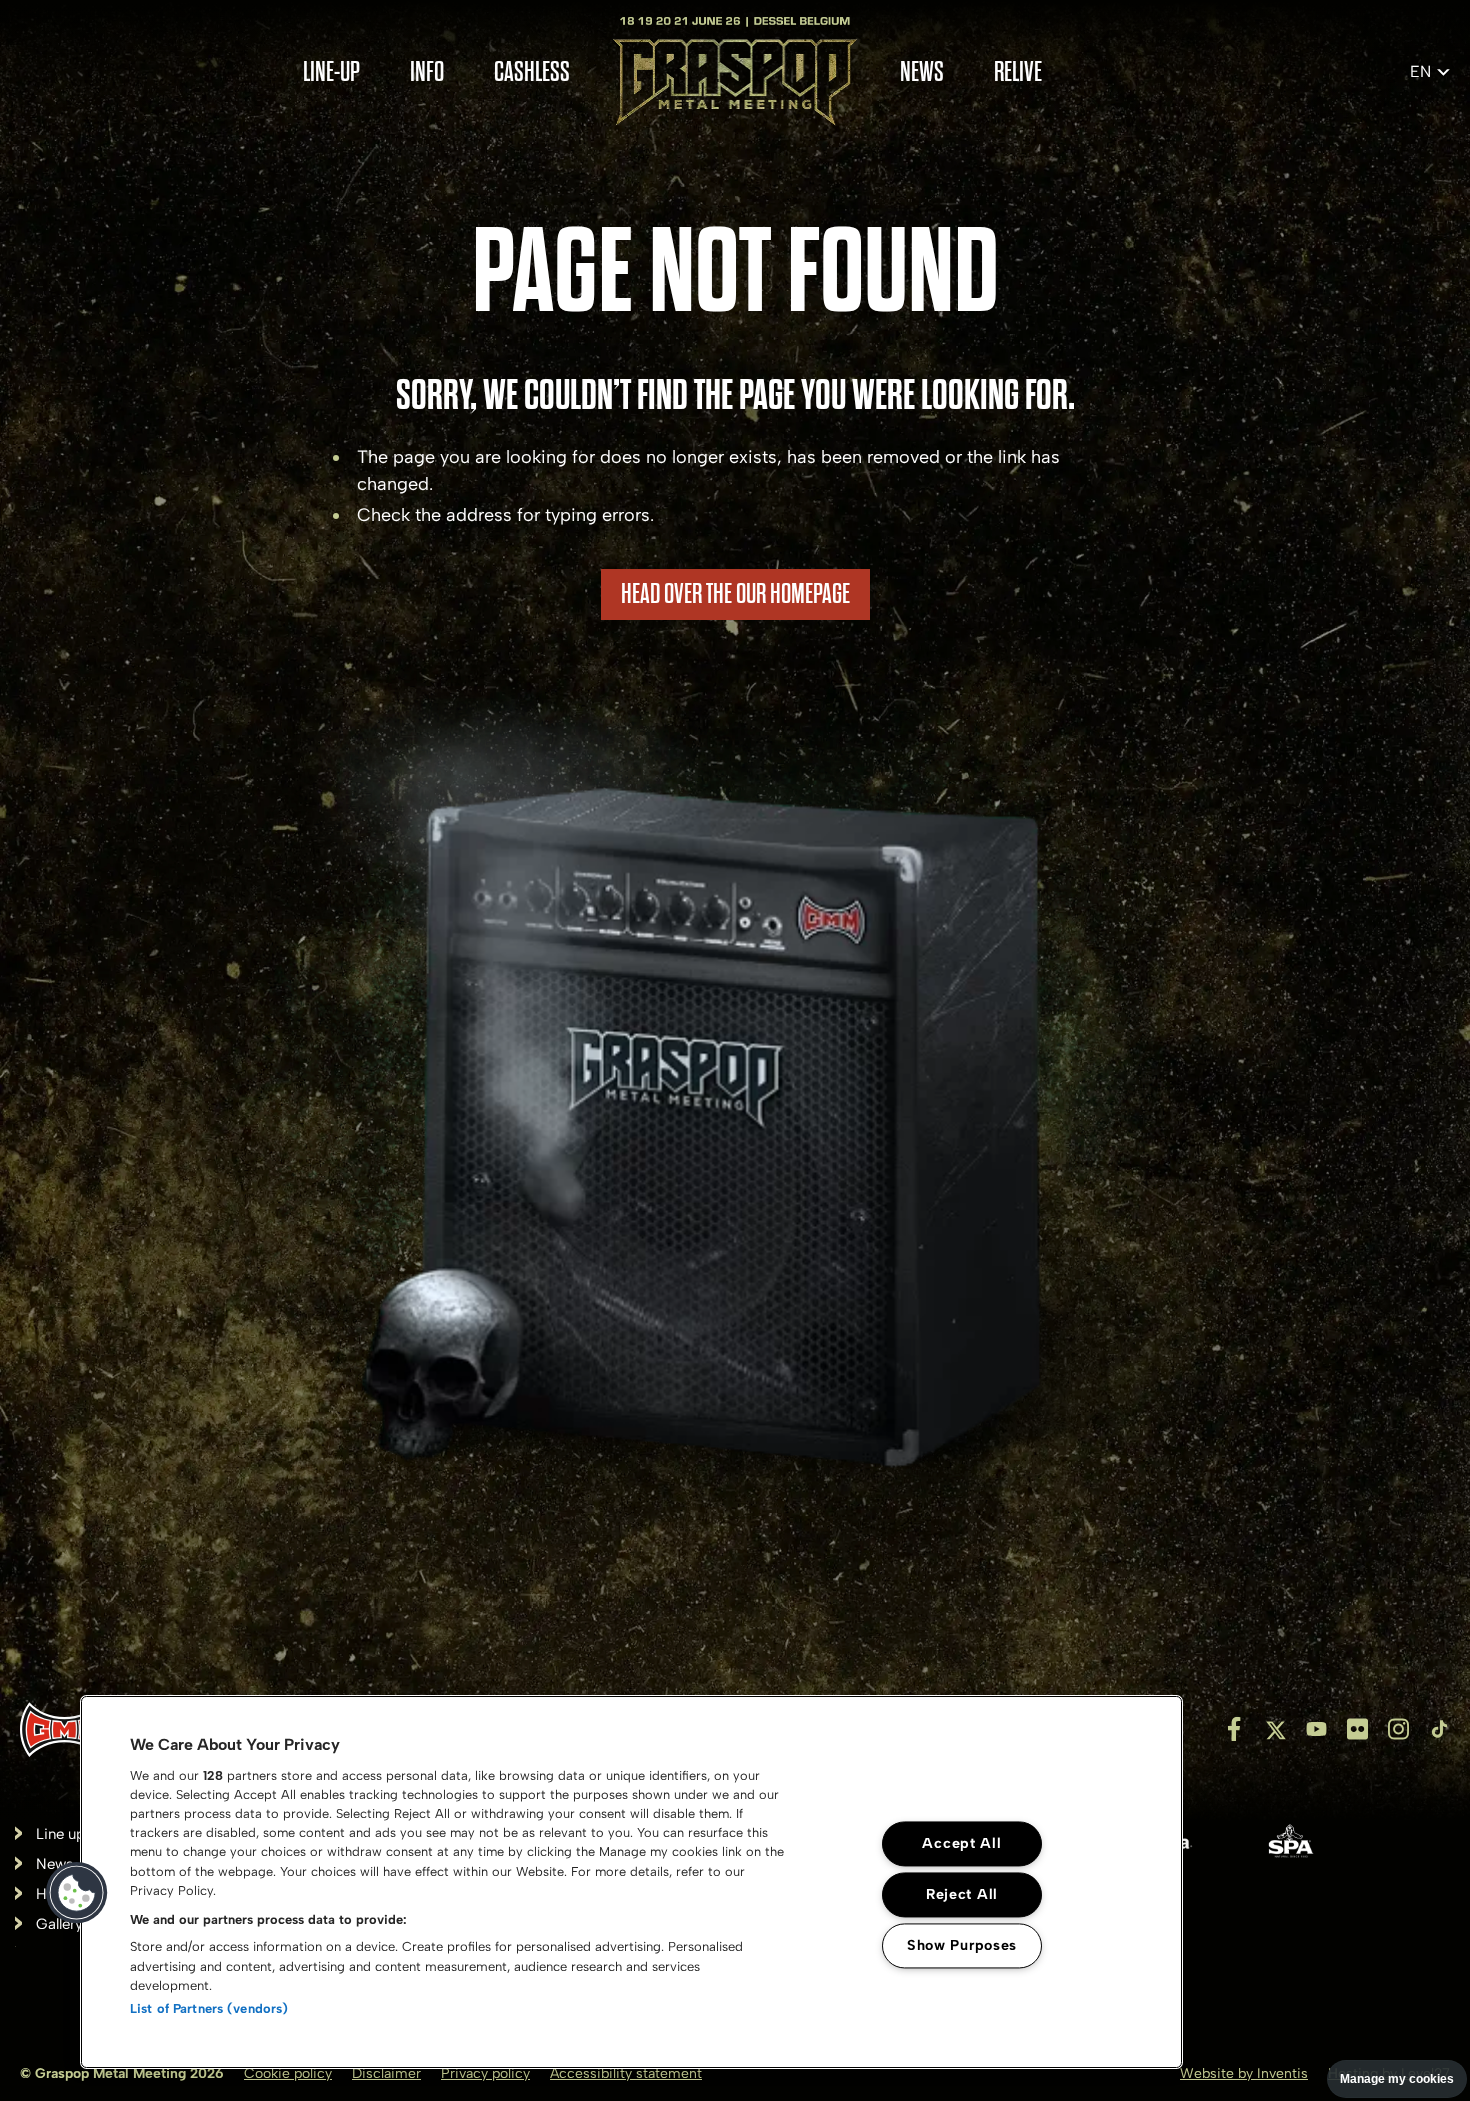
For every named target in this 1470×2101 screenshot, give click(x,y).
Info (427, 72)
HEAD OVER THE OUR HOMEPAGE (735, 594)
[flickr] (1357, 1729)
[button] (77, 1893)
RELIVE (1018, 72)
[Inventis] (64, 1729)
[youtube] (1316, 1729)
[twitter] (1275, 1729)
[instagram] (1398, 1729)
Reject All (962, 1894)
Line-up (331, 72)
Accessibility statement (626, 2073)
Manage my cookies (1397, 2079)
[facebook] (1234, 1729)
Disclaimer (386, 2073)
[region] (631, 1882)
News (922, 72)
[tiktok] (1439, 1729)
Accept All (961, 1843)
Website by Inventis (1244, 2073)
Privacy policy (485, 2073)
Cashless (532, 72)
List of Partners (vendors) (209, 2008)
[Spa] (1290, 1846)
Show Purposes (962, 1945)
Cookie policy (288, 2073)
